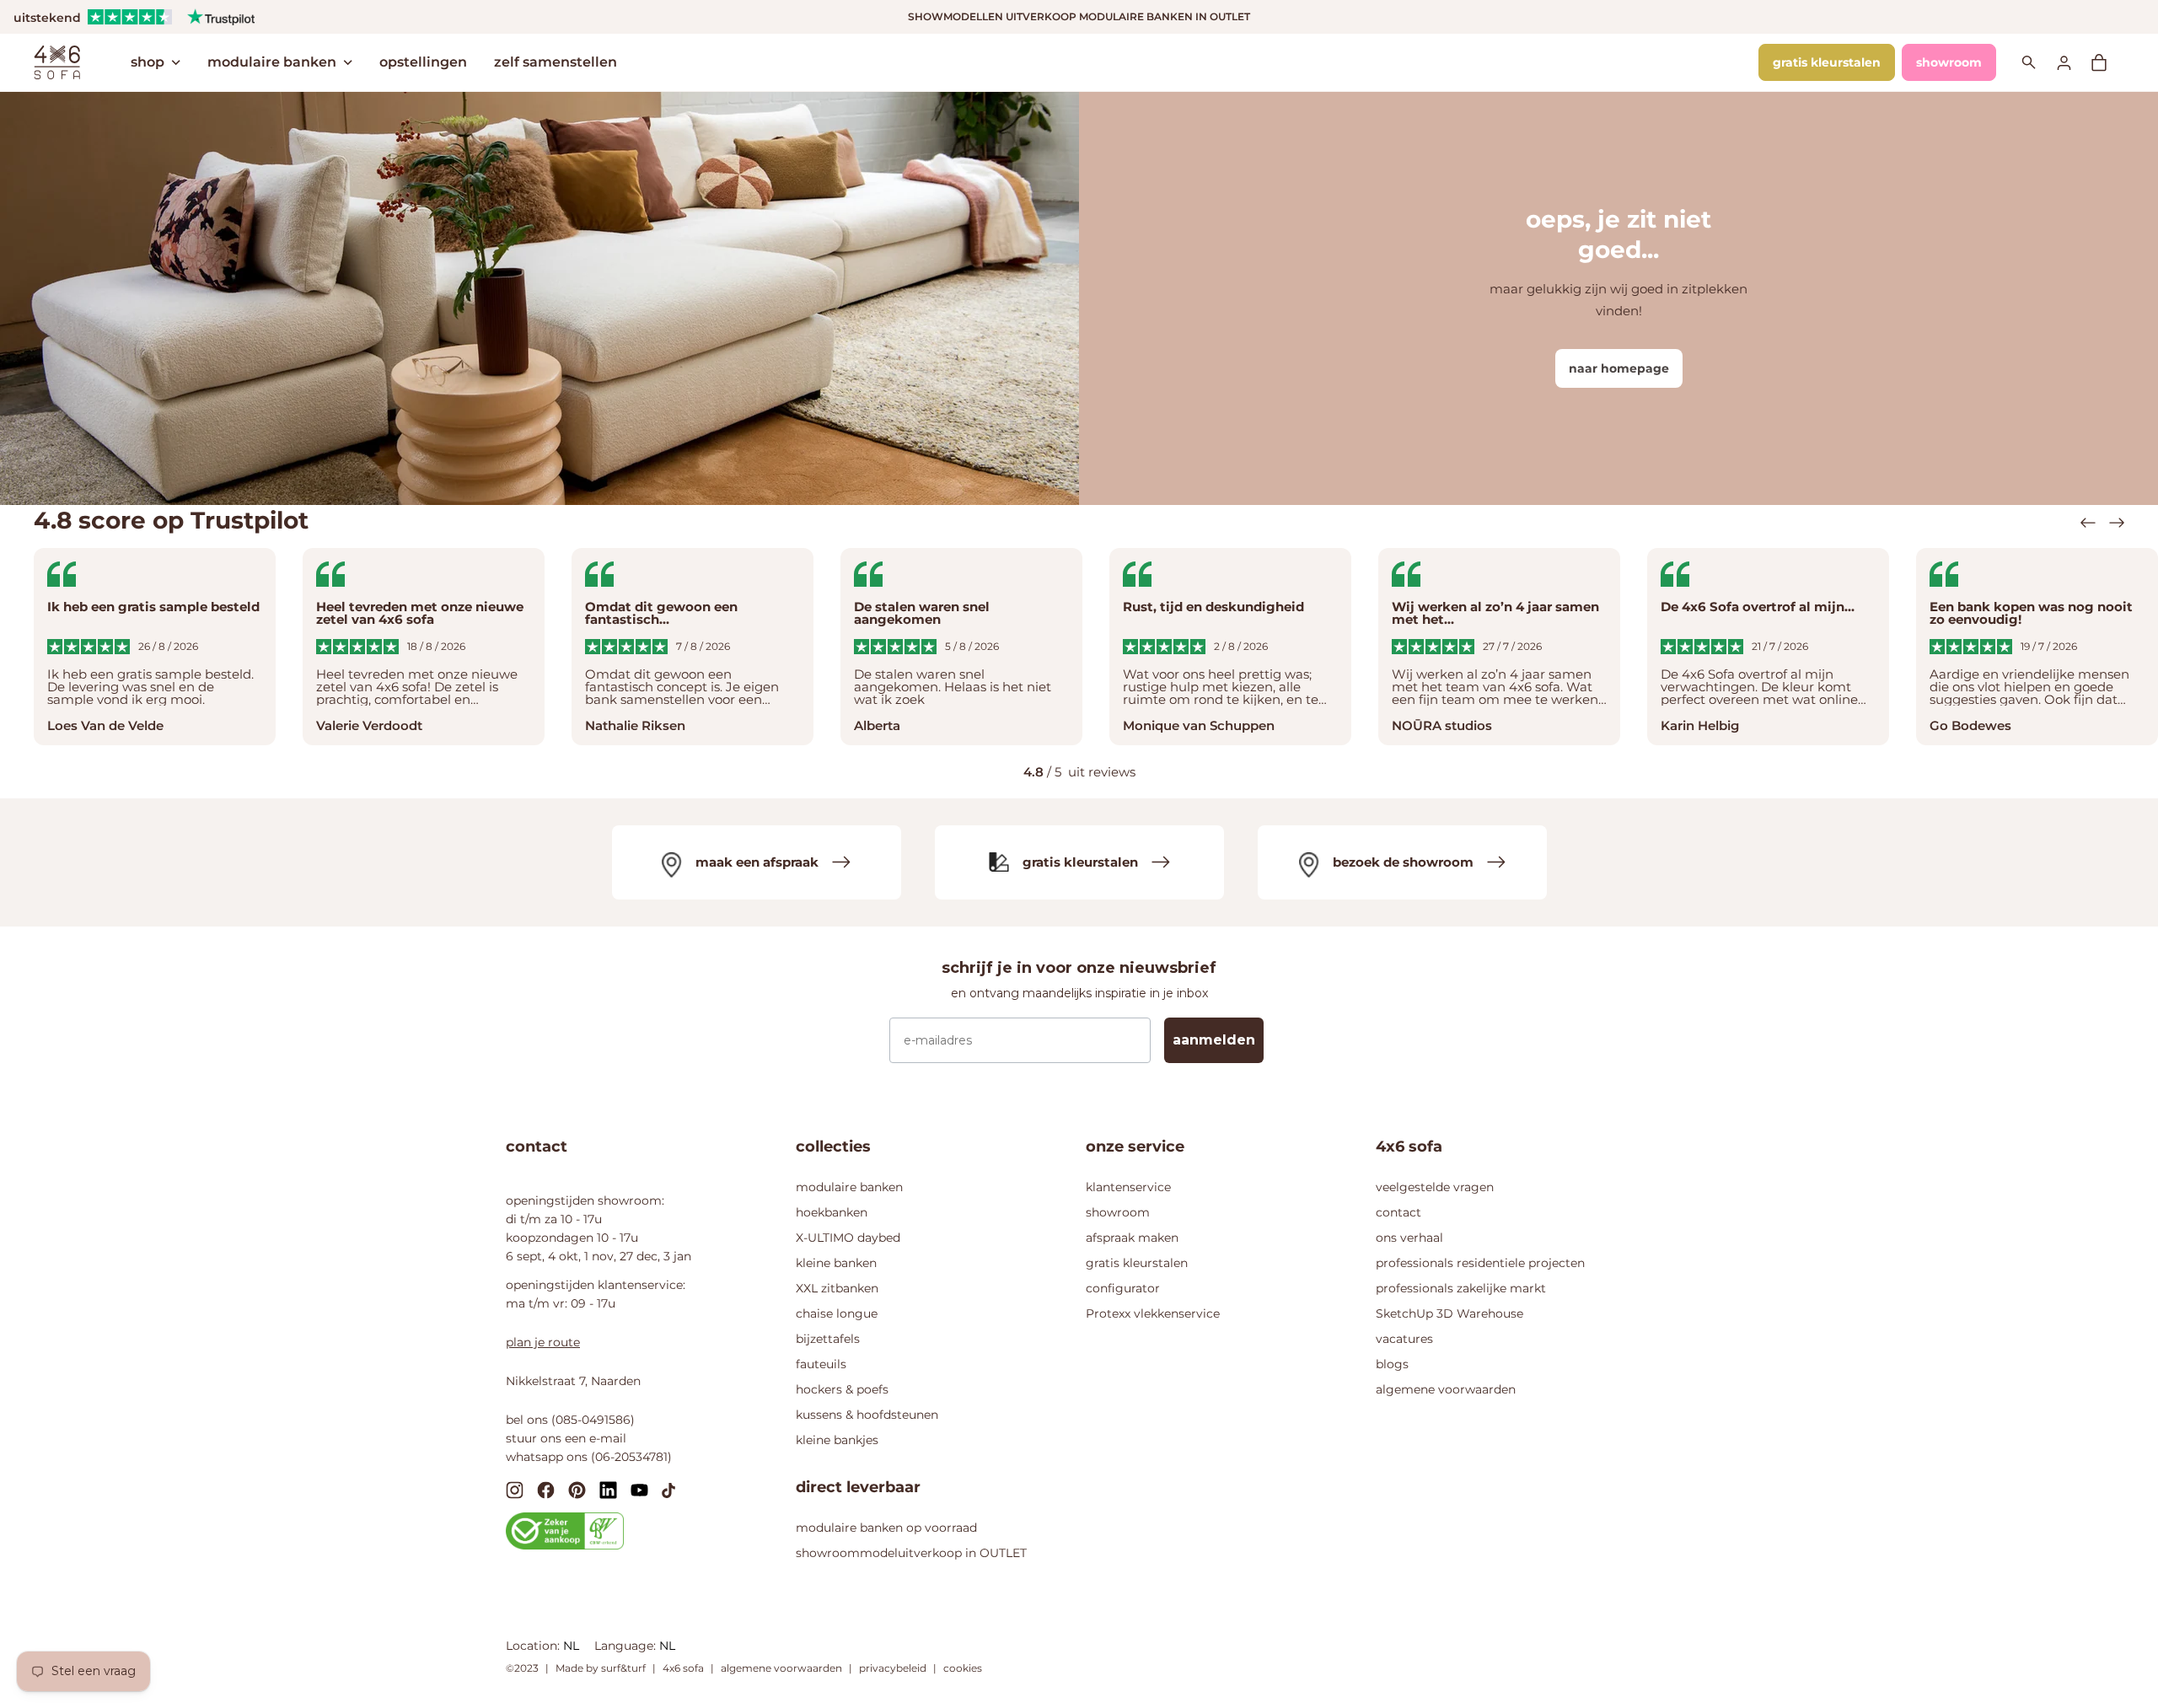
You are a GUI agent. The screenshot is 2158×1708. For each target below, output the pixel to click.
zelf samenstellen (556, 62)
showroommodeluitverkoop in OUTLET (911, 1553)
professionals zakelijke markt (1461, 1288)
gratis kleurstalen (1827, 62)
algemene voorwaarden (1446, 1389)
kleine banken (836, 1263)
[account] (2074, 62)
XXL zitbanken (837, 1288)
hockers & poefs (842, 1389)
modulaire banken (272, 62)
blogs (1392, 1364)
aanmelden (1214, 1040)
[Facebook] (546, 1489)
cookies (963, 1668)
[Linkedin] (608, 1489)
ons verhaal (1409, 1238)
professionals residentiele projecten (1480, 1263)
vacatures (1404, 1339)
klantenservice (1128, 1187)
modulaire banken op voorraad (886, 1528)
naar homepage (1619, 368)
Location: (534, 1646)
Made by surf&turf (601, 1668)
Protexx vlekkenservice (1153, 1313)
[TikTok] (668, 1489)
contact (1398, 1212)
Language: (627, 1646)
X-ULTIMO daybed (848, 1238)
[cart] (2107, 62)
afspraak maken (1132, 1238)
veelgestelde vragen (1435, 1187)
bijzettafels (828, 1339)
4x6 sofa (683, 1668)
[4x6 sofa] (57, 61)
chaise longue (837, 1313)
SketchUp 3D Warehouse (1449, 1313)
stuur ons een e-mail (566, 1438)
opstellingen (423, 62)
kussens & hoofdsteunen (867, 1415)
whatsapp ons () (589, 1457)
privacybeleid (893, 1668)
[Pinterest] (577, 1489)
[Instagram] (515, 1489)
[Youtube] (639, 1489)
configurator (1123, 1288)
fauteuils (821, 1364)
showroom (1949, 62)
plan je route (543, 1342)
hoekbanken (832, 1212)
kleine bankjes (837, 1440)
